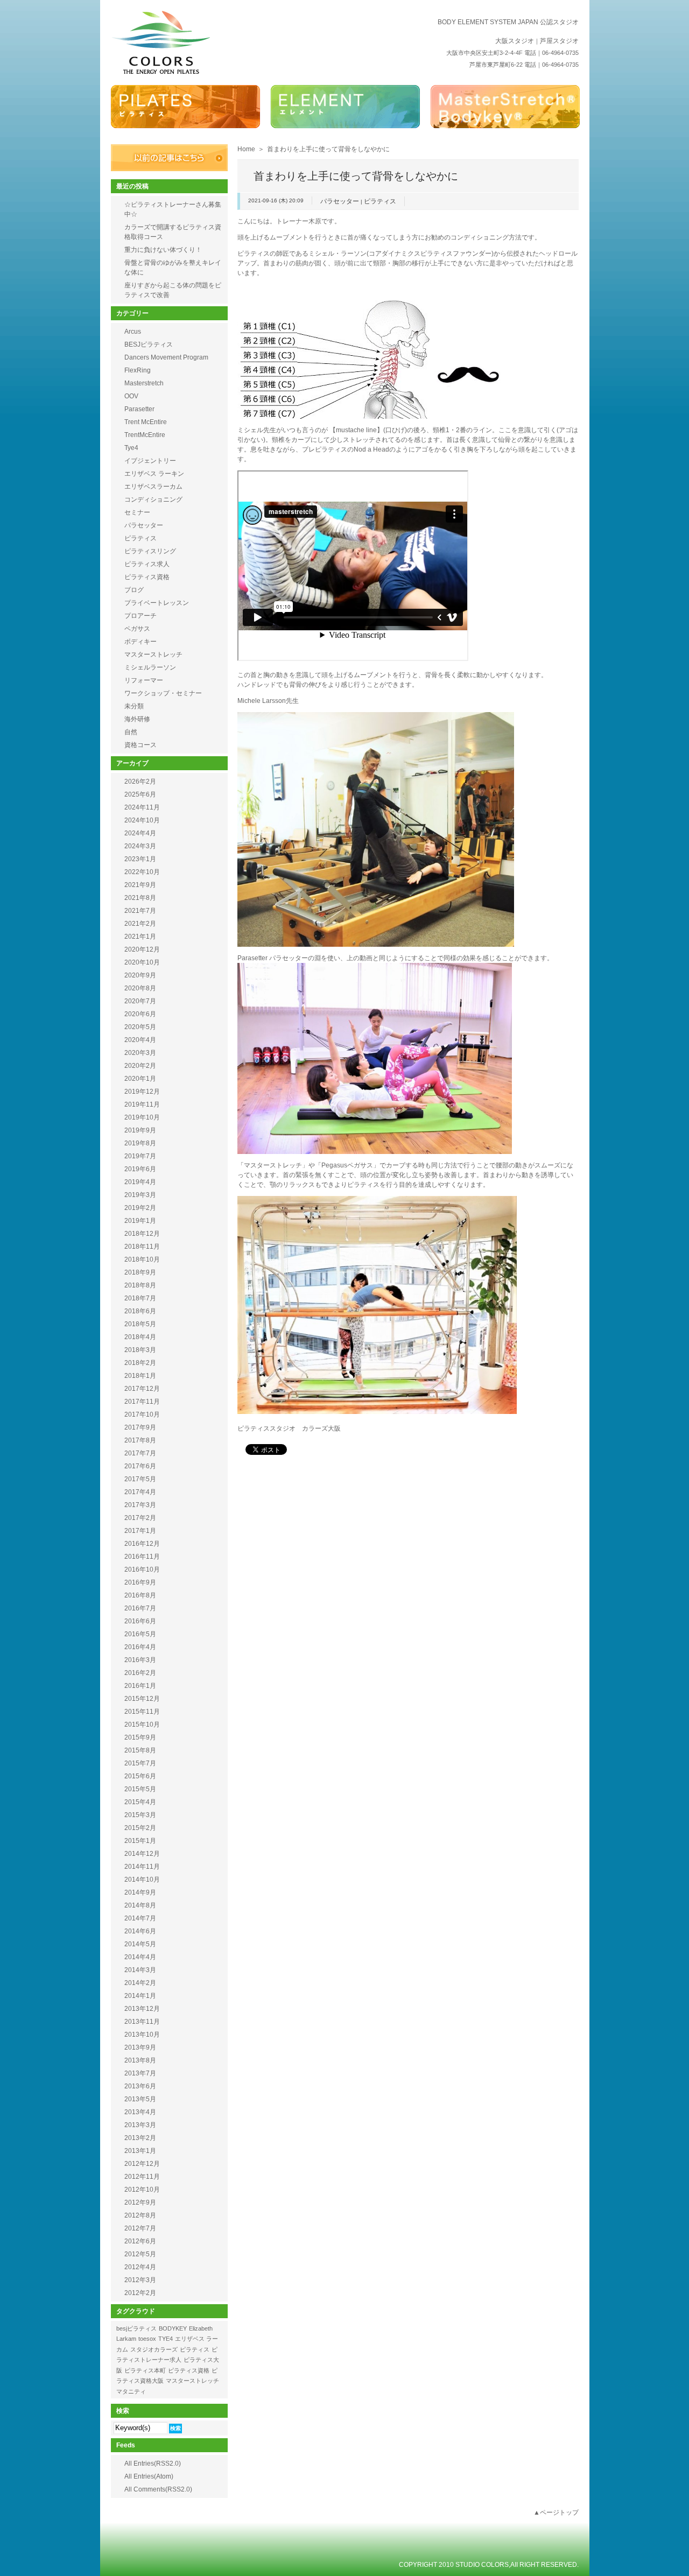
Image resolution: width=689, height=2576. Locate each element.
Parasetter (139, 409)
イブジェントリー (150, 461)
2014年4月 (140, 1957)
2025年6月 (140, 794)
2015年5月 (140, 1789)
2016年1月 (140, 1686)
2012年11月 (142, 2177)
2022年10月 (142, 872)
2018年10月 (142, 1259)
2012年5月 (140, 2254)
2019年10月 (142, 1117)
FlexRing (138, 370)
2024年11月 (142, 807)
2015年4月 (140, 1802)
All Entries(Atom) (149, 2476)
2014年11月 (142, 1867)
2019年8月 (140, 1143)
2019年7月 (140, 1156)
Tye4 (131, 448)
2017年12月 (142, 1389)
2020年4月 (140, 1040)
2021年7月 (140, 911)
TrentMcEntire (145, 435)
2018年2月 (140, 1363)
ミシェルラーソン (150, 667)
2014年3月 (140, 1970)
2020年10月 (142, 962)
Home (246, 149)
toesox (147, 2339)
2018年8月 (140, 1285)
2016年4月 (140, 1647)
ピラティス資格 (147, 577)
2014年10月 (142, 1880)
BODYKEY (173, 2328)
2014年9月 (140, 1892)
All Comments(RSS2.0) (158, 2489)
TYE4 (166, 2339)
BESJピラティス (149, 344)
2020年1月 (140, 1079)
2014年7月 (140, 1918)
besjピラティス (136, 2328)
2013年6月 (140, 2086)
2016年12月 (142, 1544)
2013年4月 (140, 2112)
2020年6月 (140, 1014)
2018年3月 (140, 1350)
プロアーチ (140, 616)
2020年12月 (142, 949)
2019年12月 (142, 1092)
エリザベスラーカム (153, 487)
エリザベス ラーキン (154, 474)
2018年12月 (142, 1234)
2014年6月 (140, 1931)
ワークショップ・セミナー (163, 693)
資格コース (140, 745)
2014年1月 (140, 1996)
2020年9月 (140, 975)
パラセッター (340, 201)
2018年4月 (140, 1337)
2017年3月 (140, 1505)
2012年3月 (140, 2280)
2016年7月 (140, 1608)
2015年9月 (140, 1737)
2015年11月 (142, 1712)
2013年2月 (140, 2138)
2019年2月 (140, 1208)
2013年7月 (140, 2073)
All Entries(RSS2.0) (153, 2464)
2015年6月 (140, 1776)
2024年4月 (140, 833)
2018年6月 (140, 1311)
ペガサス (137, 629)
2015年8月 (140, 1750)
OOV (131, 396)
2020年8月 (140, 988)
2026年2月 (140, 782)
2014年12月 (142, 1854)
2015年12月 (142, 1699)
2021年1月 (140, 937)
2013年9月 (140, 2047)
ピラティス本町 (145, 2370)
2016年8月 (140, 1595)
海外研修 (137, 719)
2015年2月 (140, 1828)
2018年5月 (140, 1324)
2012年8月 (140, 2215)
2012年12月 (142, 2164)
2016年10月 (142, 1569)
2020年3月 (140, 1053)
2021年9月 (140, 885)
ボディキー (140, 642)
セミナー (137, 512)
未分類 (134, 706)
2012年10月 (142, 2190)
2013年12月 (142, 2009)
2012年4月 (140, 2267)
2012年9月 (140, 2202)
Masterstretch (144, 383)
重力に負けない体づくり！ (163, 250)
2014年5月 (140, 1944)
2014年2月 (140, 1983)
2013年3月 (140, 2125)
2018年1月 (140, 1376)
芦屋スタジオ (559, 41)
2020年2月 (140, 1066)
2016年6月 (140, 1621)
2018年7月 (140, 1298)
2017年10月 (142, 1414)
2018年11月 (142, 1247)
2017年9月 (140, 1427)
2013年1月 (140, 2151)
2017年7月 (140, 1453)
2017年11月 (142, 1402)
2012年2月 (140, 2293)
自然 (131, 732)
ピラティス (380, 201)
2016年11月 (142, 1557)
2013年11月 (142, 2022)
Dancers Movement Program (166, 357)
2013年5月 (140, 2099)
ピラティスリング (150, 551)
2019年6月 (140, 1169)
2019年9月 (140, 1130)
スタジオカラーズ (154, 2349)
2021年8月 (140, 898)
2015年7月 (140, 1763)
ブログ (134, 590)
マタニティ (131, 2391)
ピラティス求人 (147, 564)
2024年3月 (140, 846)
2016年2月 (140, 1673)
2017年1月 (140, 1531)
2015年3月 (140, 1815)
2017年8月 (140, 1440)
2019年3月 (140, 1195)
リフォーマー (144, 680)
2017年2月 (140, 1518)
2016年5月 (140, 1634)
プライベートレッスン (157, 603)
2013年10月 (142, 2035)
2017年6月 (140, 1466)
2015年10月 (142, 1725)
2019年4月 (140, 1182)
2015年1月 (140, 1841)
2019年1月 (140, 1221)
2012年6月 (140, 2241)
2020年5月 (140, 1027)
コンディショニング (153, 499)
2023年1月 (140, 859)
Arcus (133, 332)
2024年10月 (142, 820)
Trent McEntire (146, 422)
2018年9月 (140, 1272)
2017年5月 (140, 1479)
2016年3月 (140, 1660)
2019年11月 (142, 1104)
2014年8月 (140, 1905)
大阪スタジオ (515, 41)
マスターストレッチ (153, 654)
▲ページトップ (556, 2512)
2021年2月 (140, 924)
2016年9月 (140, 1582)
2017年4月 (140, 1492)
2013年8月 (140, 2060)
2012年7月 (140, 2228)
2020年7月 (140, 1001)
